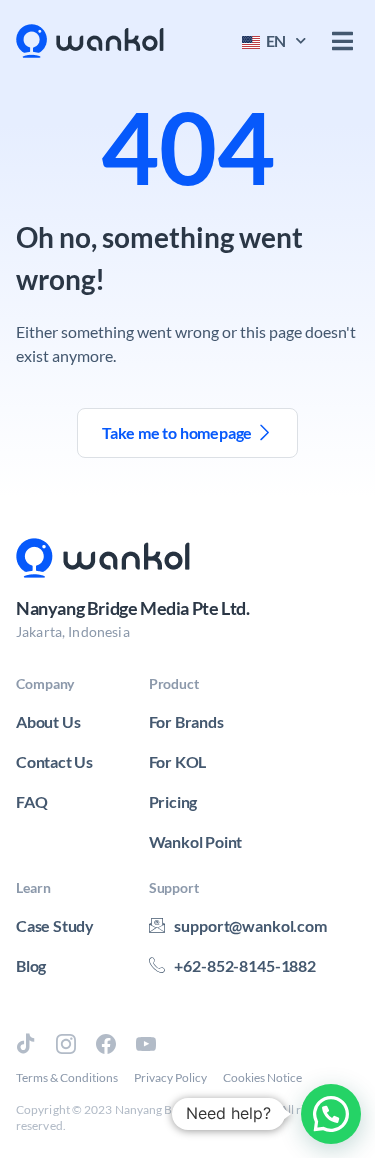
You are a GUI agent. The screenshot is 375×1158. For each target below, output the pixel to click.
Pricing (173, 801)
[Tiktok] (26, 1044)
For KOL (178, 761)
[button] (342, 41)
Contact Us (54, 761)
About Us (48, 721)
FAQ (31, 801)
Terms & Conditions (67, 1077)
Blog (31, 965)
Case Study (55, 925)
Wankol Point (196, 841)
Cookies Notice (262, 1077)
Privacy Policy (170, 1077)
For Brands (186, 721)
